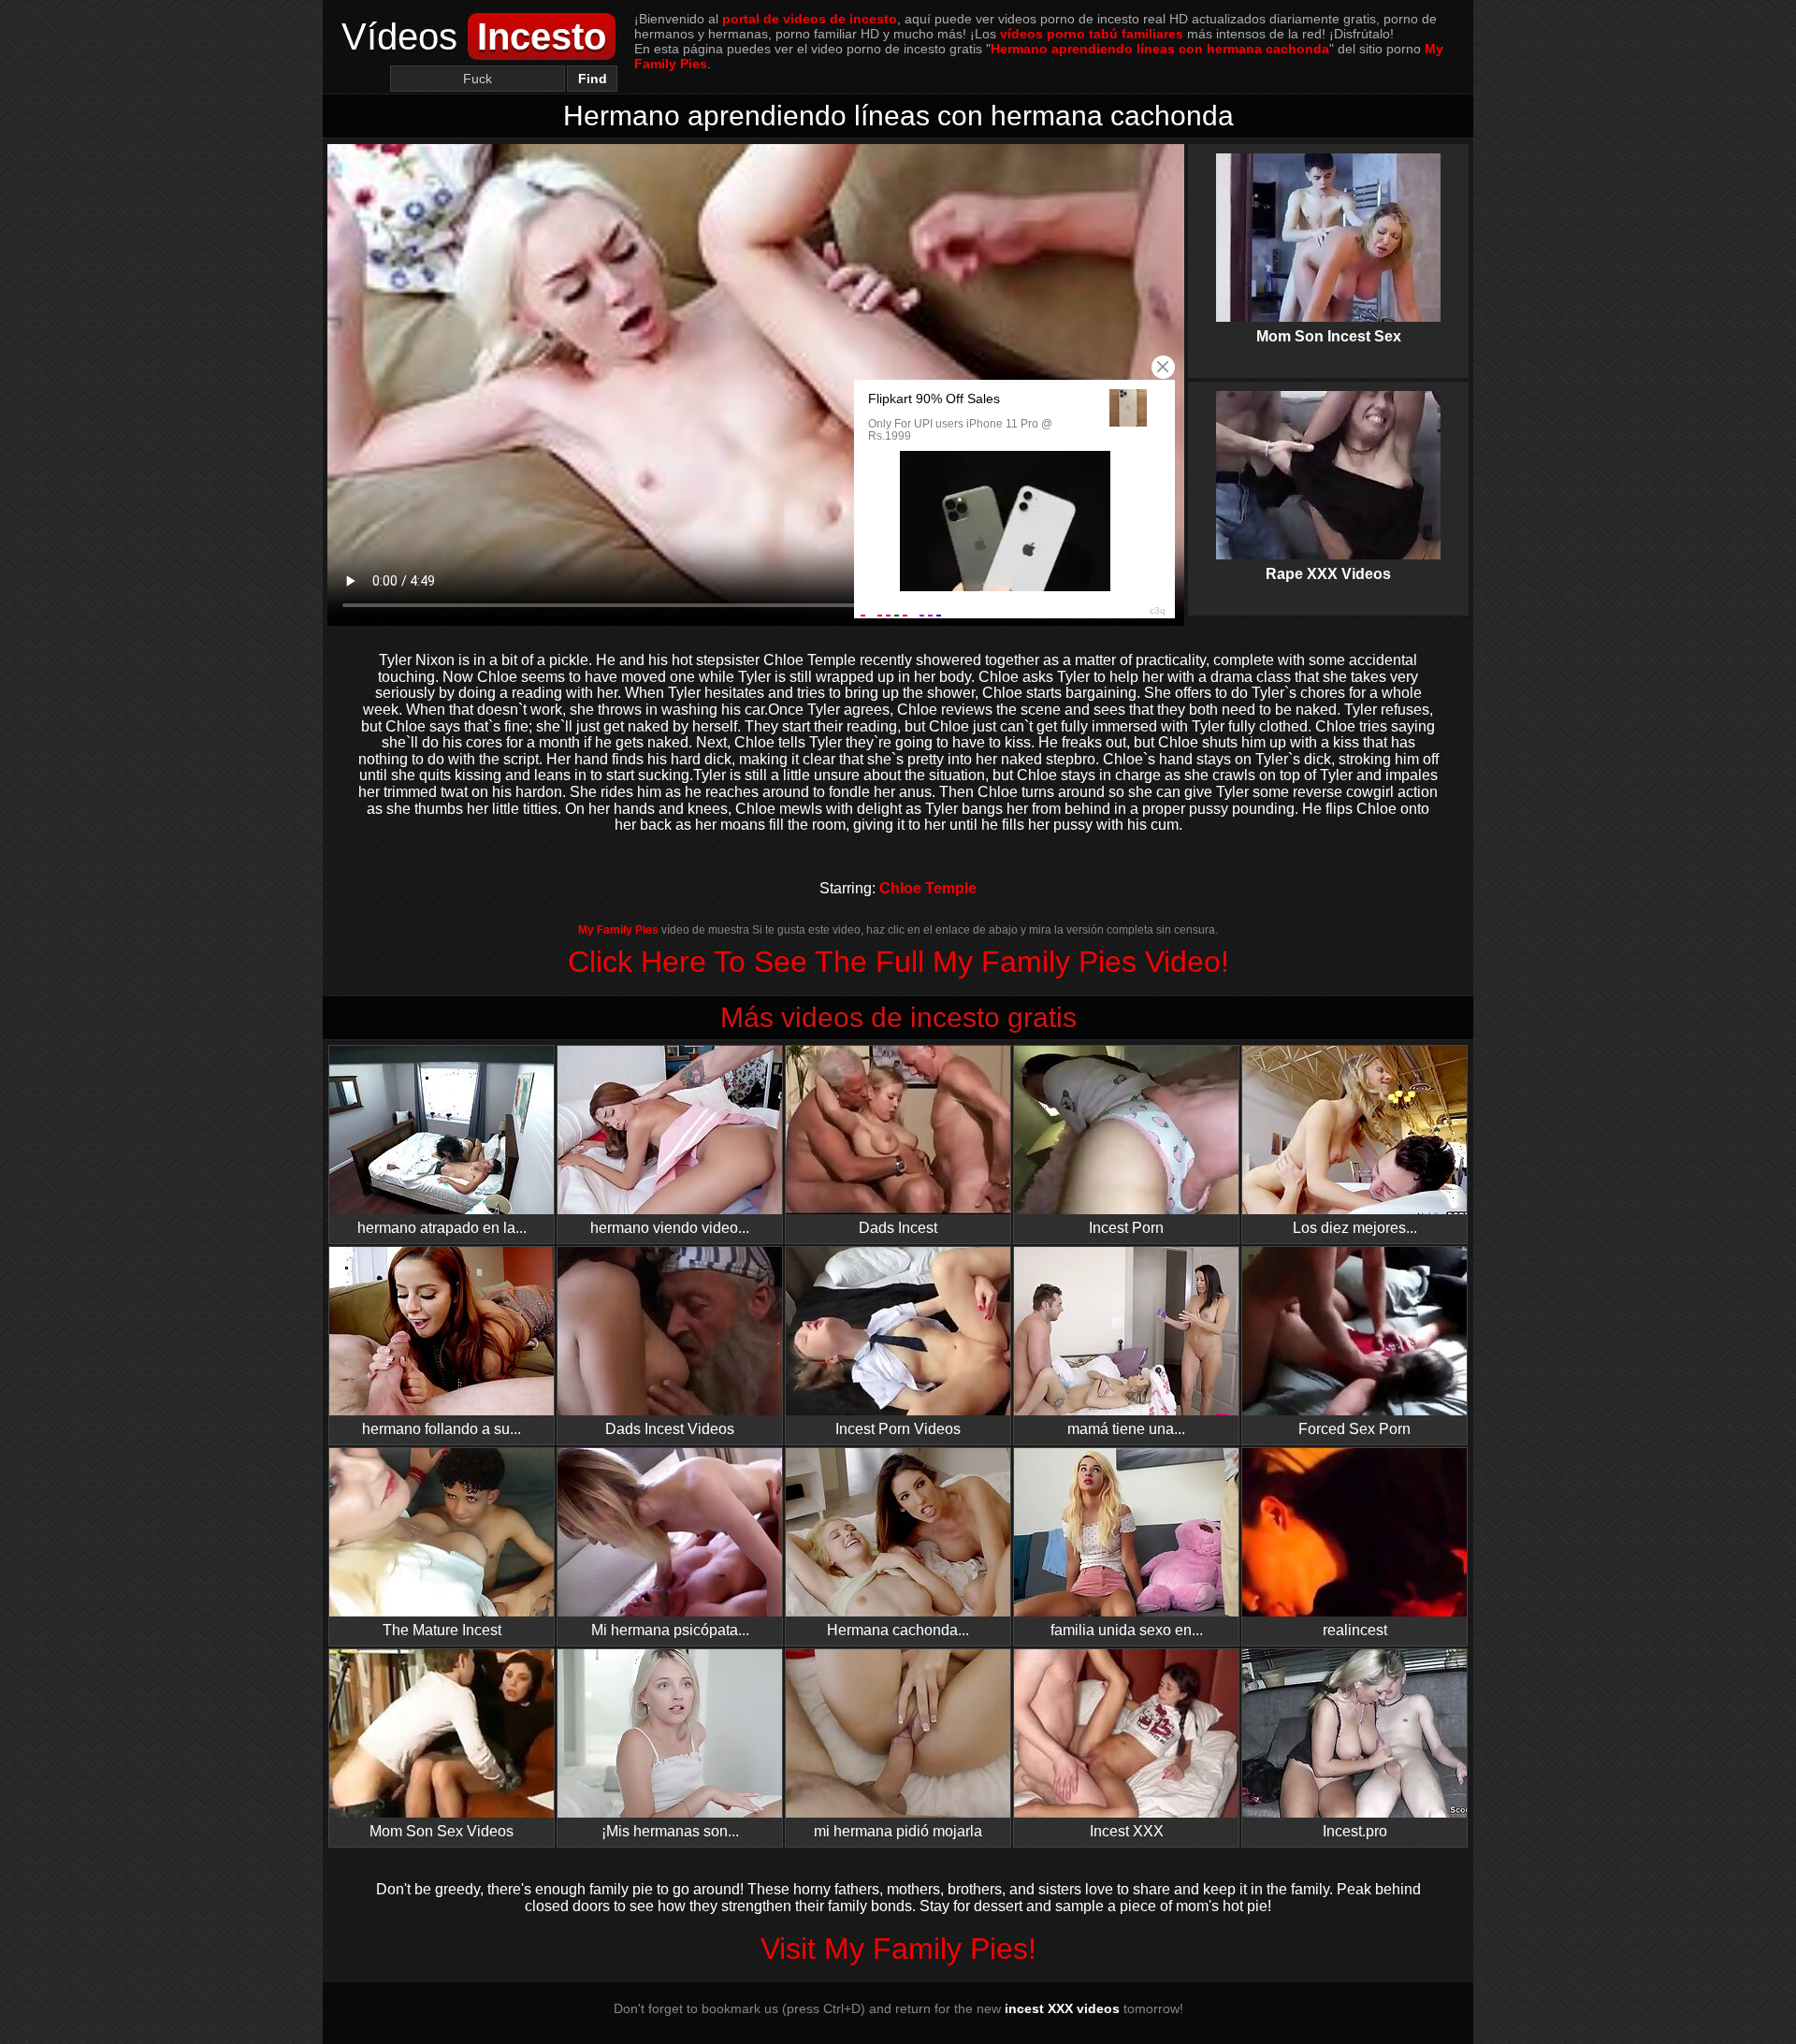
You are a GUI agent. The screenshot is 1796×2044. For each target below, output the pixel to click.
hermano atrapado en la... (442, 1228)
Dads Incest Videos (670, 1429)
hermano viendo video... (670, 1228)
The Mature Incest (442, 1630)
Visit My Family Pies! (898, 1949)
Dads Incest (898, 1228)
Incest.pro (1355, 1831)
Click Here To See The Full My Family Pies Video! (898, 962)
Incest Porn (1126, 1228)
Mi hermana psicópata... (670, 1630)
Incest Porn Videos (898, 1429)
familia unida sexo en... (1127, 1630)
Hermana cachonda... (898, 1630)
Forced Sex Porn (1354, 1429)
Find (593, 79)
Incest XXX (1127, 1831)
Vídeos (474, 36)
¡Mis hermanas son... (670, 1831)
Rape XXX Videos (1328, 466)
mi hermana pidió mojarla (898, 1831)
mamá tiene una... (1126, 1429)
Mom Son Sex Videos (442, 1831)
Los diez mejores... (1355, 1228)
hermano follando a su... (442, 1429)
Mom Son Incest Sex (1328, 228)
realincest (1355, 1630)
